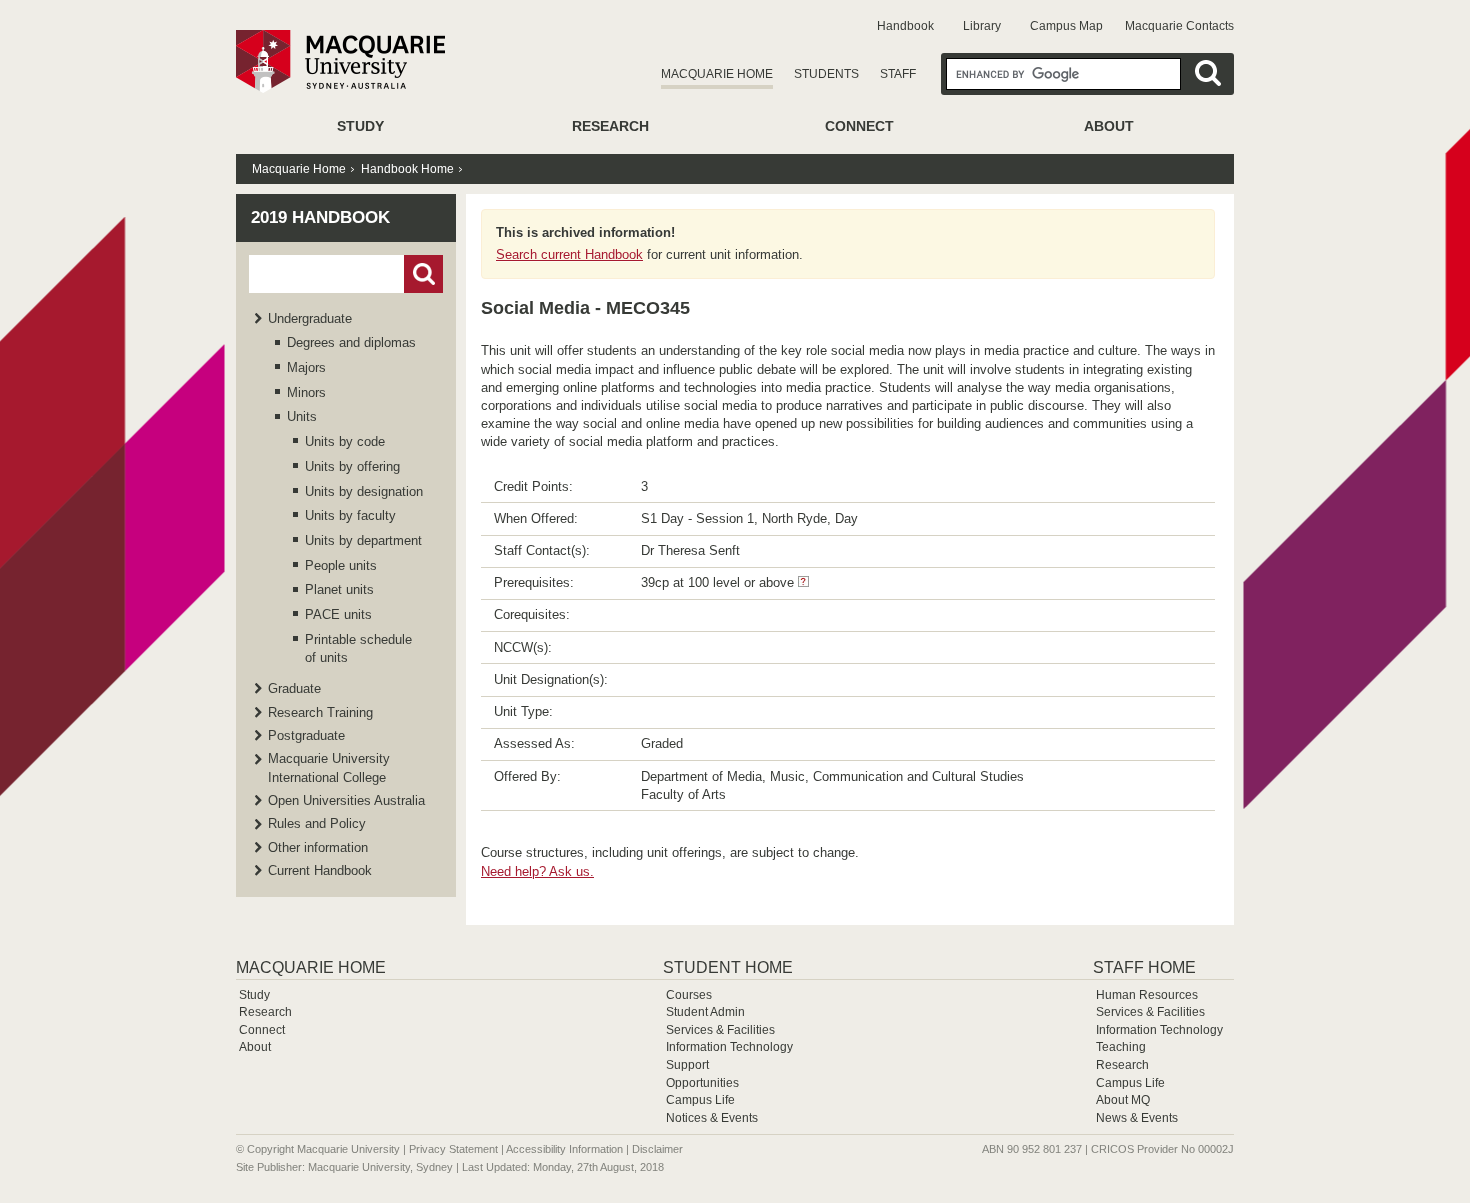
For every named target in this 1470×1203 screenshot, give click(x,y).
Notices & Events (712, 1118)
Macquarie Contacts (1179, 26)
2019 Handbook (320, 217)
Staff (898, 74)
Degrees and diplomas (351, 342)
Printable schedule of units (358, 648)
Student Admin (705, 1012)
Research (610, 126)
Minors (306, 392)
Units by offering (352, 466)
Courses (689, 995)
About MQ (1123, 1100)
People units (341, 565)
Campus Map (1066, 26)
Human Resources (1147, 995)
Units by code (345, 441)
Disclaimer (657, 1149)
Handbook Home (407, 169)
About (1109, 126)
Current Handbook (320, 870)
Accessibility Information (564, 1149)
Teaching (1121, 1047)
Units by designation (364, 491)
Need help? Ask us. (537, 871)
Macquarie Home (717, 74)
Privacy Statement (453, 1149)
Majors (306, 367)
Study (360, 126)
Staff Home (1144, 967)
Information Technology (729, 1047)
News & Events (1137, 1118)
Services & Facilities (720, 1030)
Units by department (363, 540)
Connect (859, 126)
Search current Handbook (569, 254)
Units (302, 416)
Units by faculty (350, 515)
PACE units (338, 614)
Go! (423, 274)
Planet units (339, 589)
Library (982, 26)
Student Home (728, 967)
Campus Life (700, 1100)
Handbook (905, 26)
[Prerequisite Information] (803, 582)
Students (826, 74)
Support (687, 1065)
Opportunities (702, 1083)
